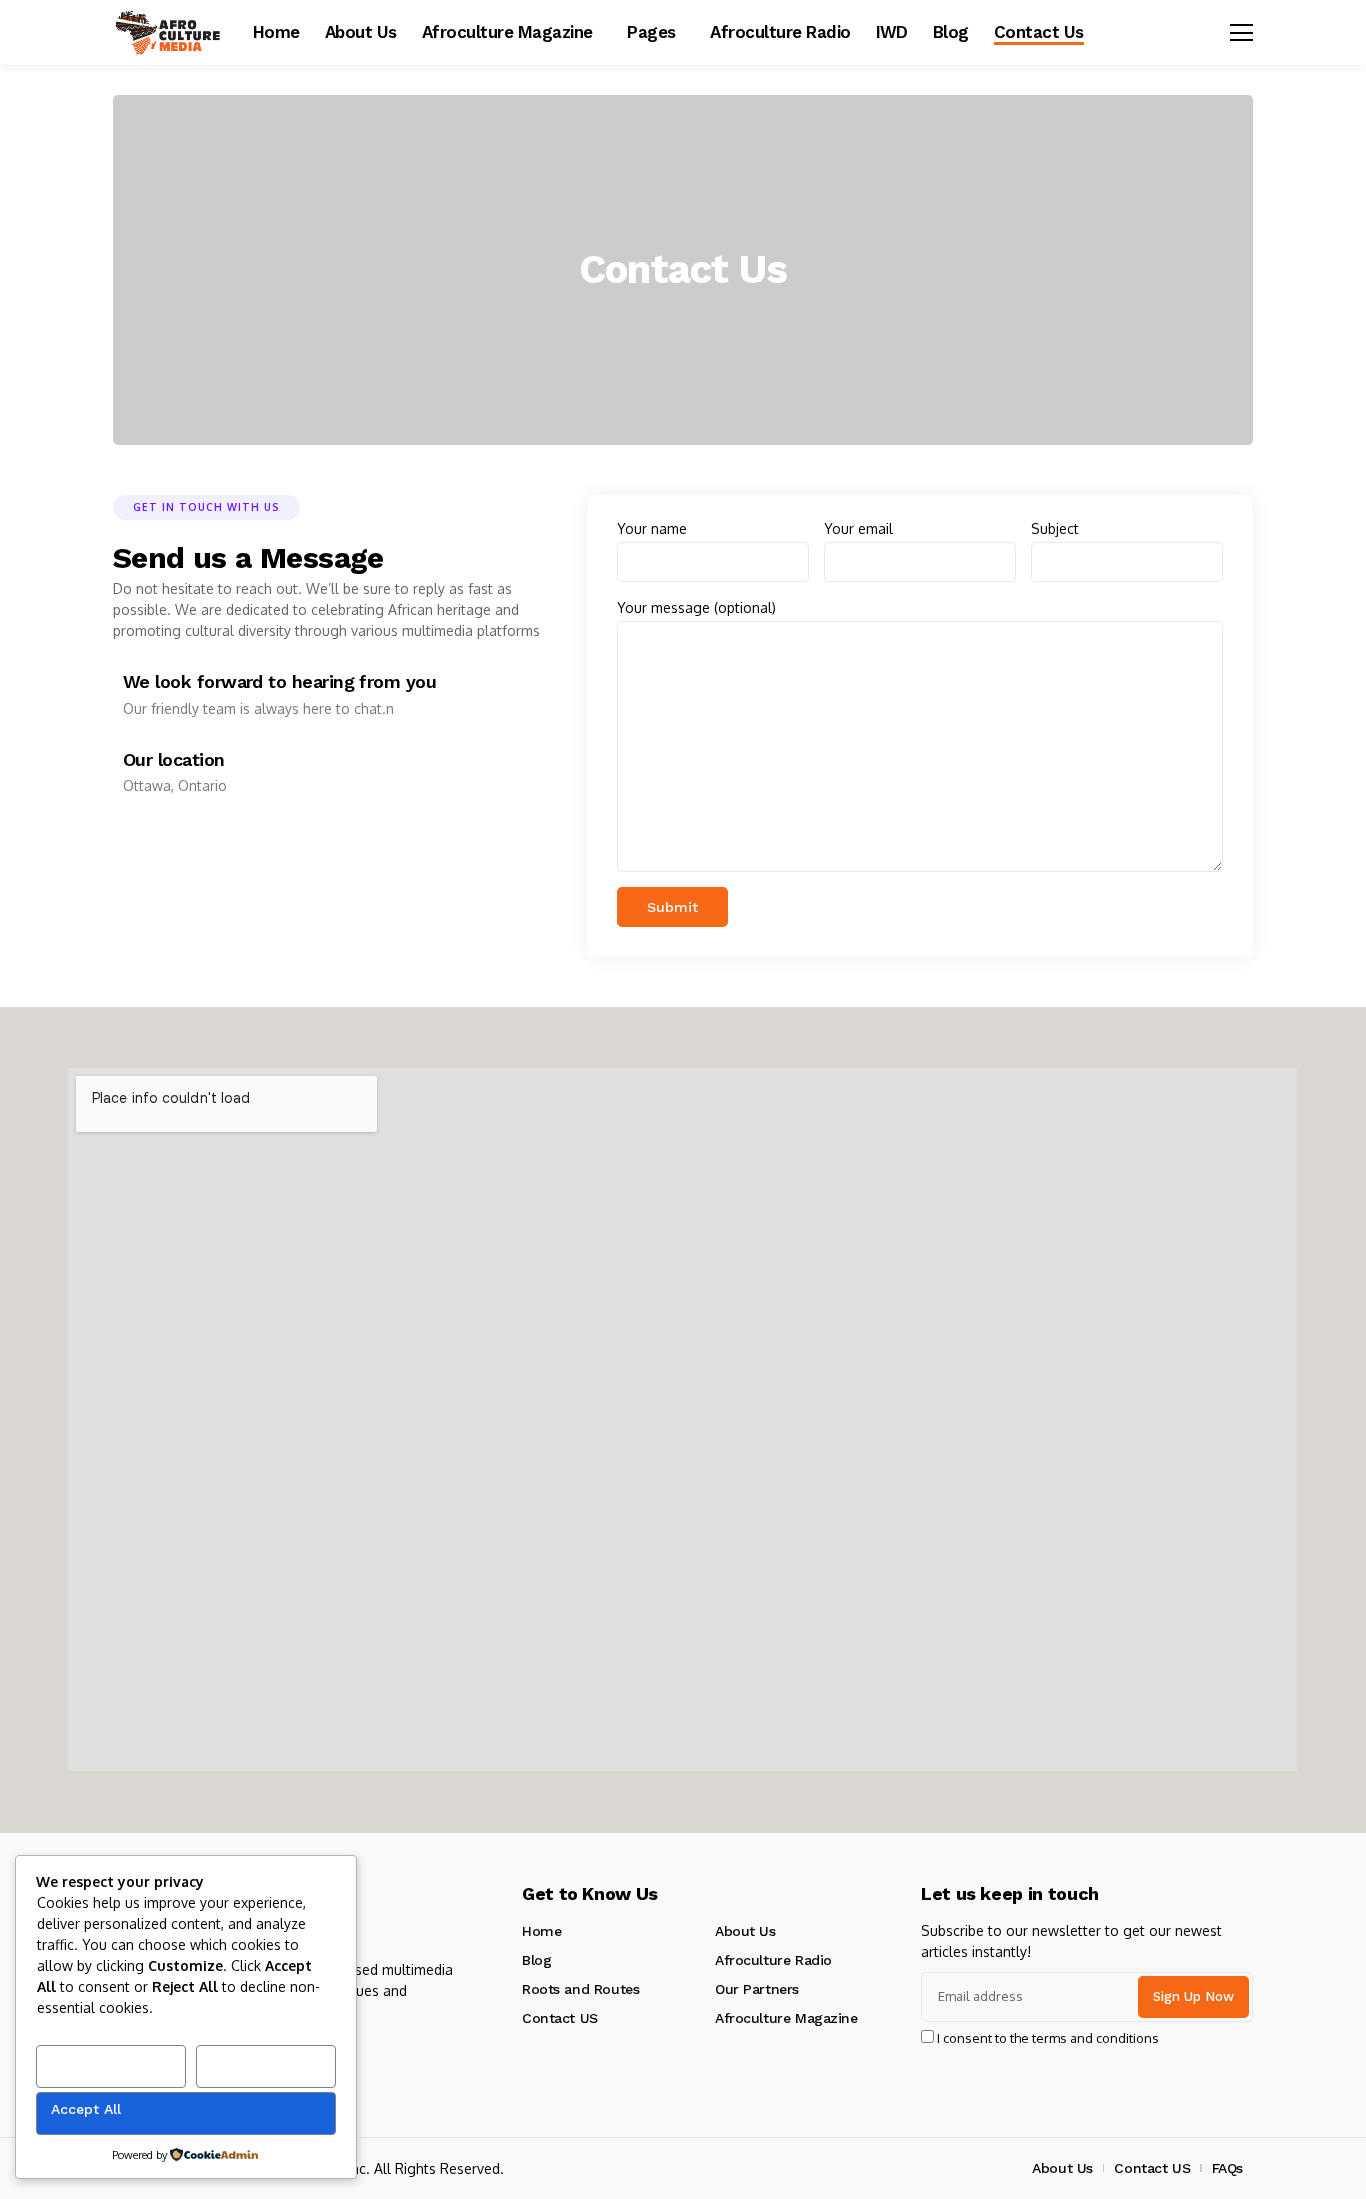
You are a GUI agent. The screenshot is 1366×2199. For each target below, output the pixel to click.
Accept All (86, 2109)
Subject (1055, 528)
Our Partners (757, 1989)
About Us (745, 1931)
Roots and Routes (580, 1989)
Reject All (243, 2062)
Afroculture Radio (773, 1960)
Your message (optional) (696, 607)
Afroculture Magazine (786, 2018)
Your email (858, 528)
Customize (88, 2062)
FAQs (1227, 2168)
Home (541, 1931)
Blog (536, 1960)
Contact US (560, 2018)
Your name (652, 528)
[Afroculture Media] (168, 33)
